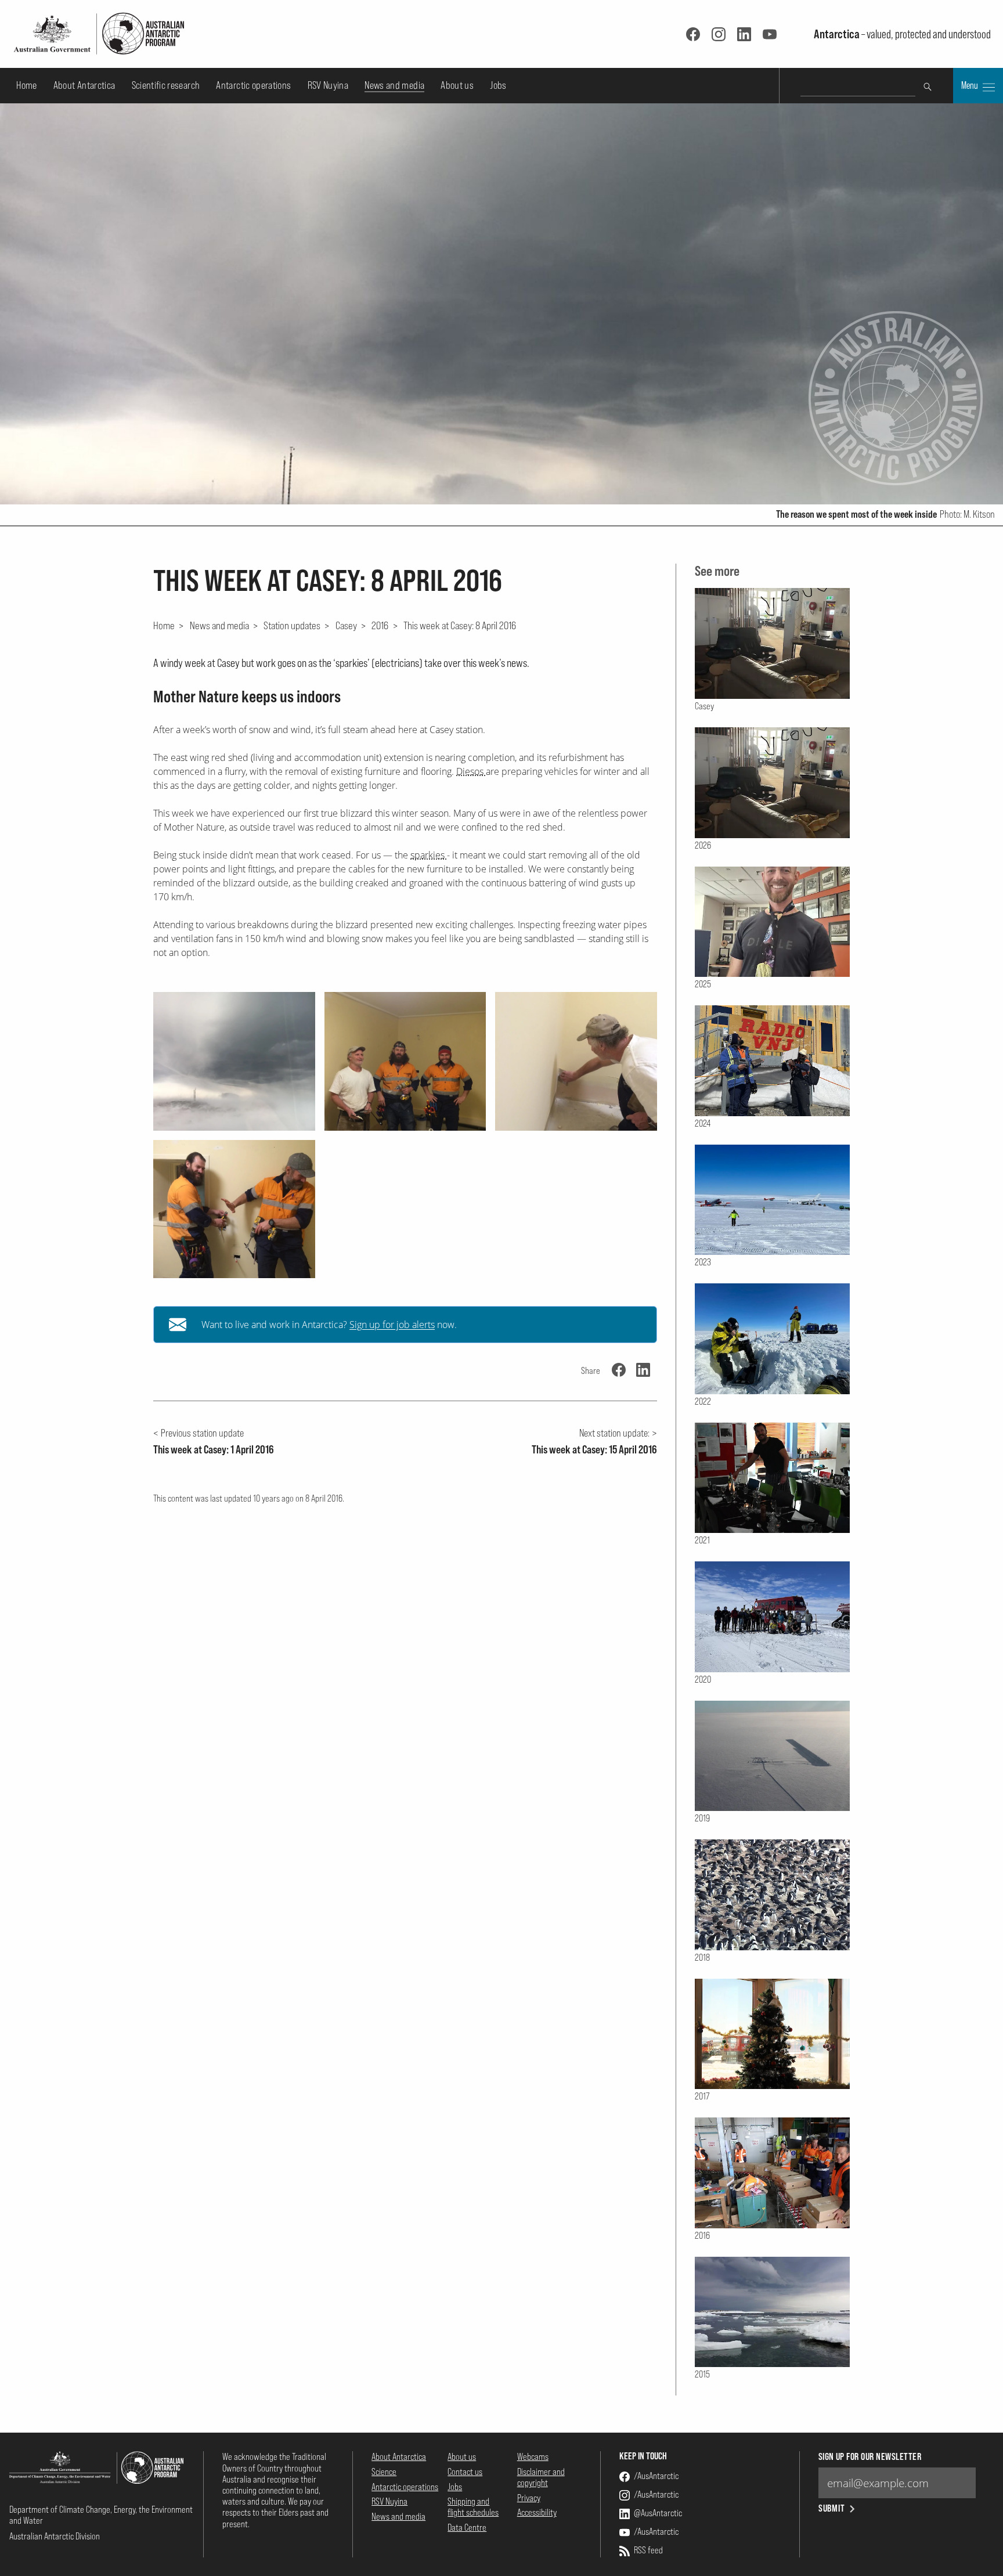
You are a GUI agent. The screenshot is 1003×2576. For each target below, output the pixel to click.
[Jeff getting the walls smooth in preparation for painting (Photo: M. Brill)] (576, 1061)
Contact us (465, 2472)
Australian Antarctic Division (55, 2536)
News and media (394, 85)
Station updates (292, 625)
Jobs (498, 85)
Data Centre (467, 2527)
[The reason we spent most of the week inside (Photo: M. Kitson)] (234, 1061)
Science (384, 2472)
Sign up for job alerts (392, 1325)
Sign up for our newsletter (870, 2457)
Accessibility (537, 2512)
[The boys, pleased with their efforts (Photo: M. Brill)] (405, 1061)
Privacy (529, 2498)
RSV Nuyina (328, 85)
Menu (970, 85)
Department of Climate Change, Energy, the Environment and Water (101, 2515)
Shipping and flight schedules (473, 2507)
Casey (346, 625)
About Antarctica (84, 85)
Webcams (533, 2456)
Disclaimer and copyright (541, 2477)
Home (26, 85)
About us (457, 85)
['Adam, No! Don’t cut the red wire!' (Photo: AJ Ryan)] (234, 1209)
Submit (832, 2508)
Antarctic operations (253, 85)
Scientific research (166, 85)
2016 (380, 625)
